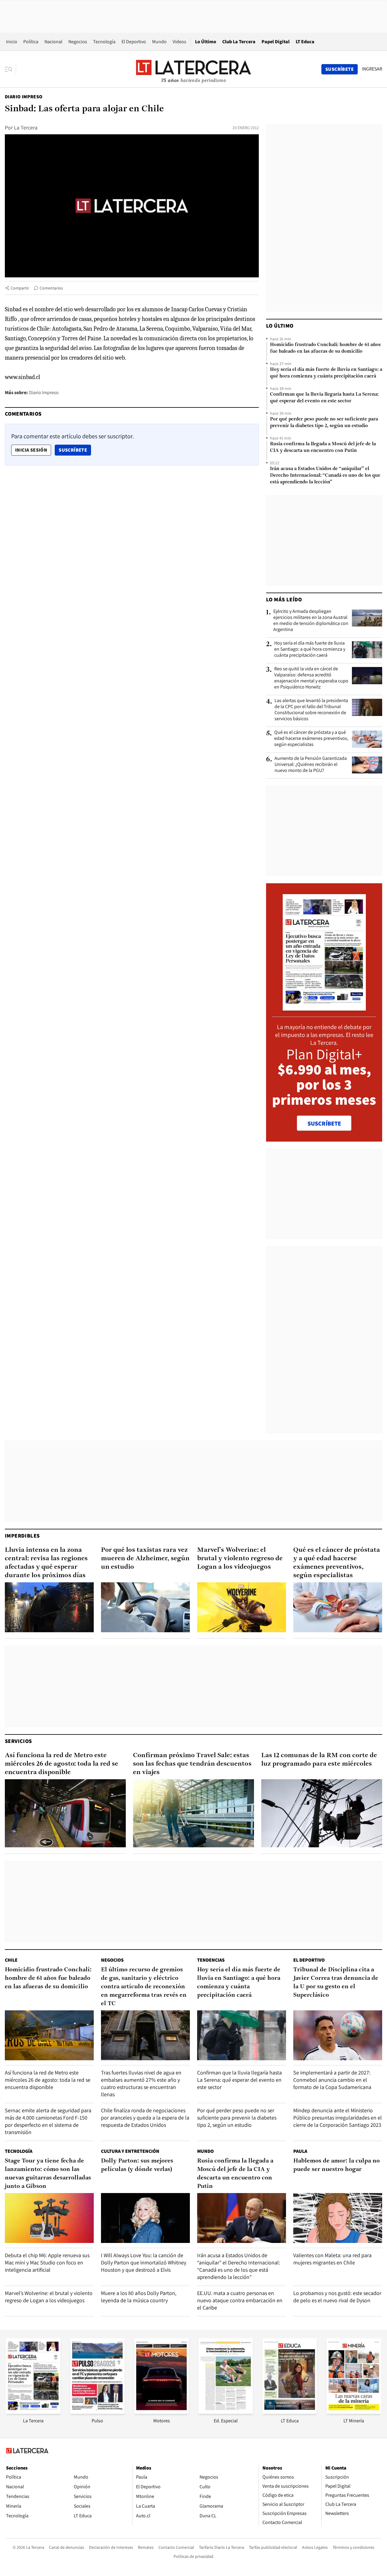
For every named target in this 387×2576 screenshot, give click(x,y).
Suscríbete (75, 450)
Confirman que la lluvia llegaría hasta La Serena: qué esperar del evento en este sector (324, 398)
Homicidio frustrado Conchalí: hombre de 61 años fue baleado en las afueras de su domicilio (325, 348)
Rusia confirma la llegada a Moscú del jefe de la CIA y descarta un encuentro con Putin (323, 447)
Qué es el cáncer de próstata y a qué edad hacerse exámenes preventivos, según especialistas (311, 738)
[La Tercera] (33, 2412)
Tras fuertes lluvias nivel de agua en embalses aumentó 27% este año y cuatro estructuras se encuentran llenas (141, 2083)
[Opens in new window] (161, 2412)
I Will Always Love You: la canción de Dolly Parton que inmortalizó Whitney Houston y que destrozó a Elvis (144, 2262)
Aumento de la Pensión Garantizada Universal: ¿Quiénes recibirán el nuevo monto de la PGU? (311, 764)
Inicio (12, 42)
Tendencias (211, 1960)
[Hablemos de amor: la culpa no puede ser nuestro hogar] (338, 2218)
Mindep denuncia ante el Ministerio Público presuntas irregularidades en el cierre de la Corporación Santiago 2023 (338, 2118)
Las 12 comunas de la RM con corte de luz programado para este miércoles (319, 1760)
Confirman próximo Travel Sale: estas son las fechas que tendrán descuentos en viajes (192, 1764)
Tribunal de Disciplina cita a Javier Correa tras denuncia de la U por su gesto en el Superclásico (336, 1983)
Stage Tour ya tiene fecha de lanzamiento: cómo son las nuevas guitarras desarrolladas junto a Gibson (48, 2174)
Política (31, 42)
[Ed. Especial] (226, 2412)
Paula (300, 2151)
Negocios (78, 42)
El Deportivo (134, 42)
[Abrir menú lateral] (10, 69)
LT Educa (305, 42)
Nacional (53, 42)
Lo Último (206, 42)
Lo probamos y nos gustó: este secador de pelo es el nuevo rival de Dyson (337, 2297)
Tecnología (104, 42)
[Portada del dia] (324, 1007)
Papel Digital (276, 42)
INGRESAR (372, 69)
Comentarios (51, 288)
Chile (11, 1960)
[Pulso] (97, 2412)
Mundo (159, 42)
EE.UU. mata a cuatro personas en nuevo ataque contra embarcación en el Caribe (240, 2300)
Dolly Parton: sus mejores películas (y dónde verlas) (137, 2165)
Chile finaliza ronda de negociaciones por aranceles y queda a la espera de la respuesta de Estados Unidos (145, 2118)
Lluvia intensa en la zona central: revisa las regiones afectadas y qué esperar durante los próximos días (46, 1563)
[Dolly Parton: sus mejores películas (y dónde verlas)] (145, 2218)
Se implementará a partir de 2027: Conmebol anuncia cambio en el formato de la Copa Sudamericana (332, 2080)
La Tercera (26, 127)
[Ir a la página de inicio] (193, 69)
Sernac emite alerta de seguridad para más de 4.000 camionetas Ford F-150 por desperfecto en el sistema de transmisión (48, 2121)
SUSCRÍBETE (324, 1123)
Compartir (20, 288)
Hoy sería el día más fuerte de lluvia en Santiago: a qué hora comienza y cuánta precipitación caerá (326, 373)
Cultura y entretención (130, 2151)
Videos (179, 42)
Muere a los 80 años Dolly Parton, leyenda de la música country (139, 2297)
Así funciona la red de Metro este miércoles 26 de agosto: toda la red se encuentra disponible (62, 1764)
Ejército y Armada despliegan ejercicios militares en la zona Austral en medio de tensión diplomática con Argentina (311, 620)
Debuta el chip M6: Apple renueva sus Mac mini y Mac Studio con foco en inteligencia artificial (47, 2262)
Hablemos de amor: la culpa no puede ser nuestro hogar (337, 2165)
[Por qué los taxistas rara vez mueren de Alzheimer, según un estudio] (145, 1607)
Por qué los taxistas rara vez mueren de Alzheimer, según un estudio (145, 1559)
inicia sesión (31, 450)
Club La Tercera (239, 42)
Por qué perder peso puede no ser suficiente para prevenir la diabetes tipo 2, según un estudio (324, 423)
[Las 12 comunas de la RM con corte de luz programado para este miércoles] (322, 1813)
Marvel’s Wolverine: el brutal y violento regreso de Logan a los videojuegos (240, 1559)
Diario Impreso (24, 97)
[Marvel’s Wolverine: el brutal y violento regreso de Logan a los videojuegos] (242, 1607)
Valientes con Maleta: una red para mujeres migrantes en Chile (332, 2259)
